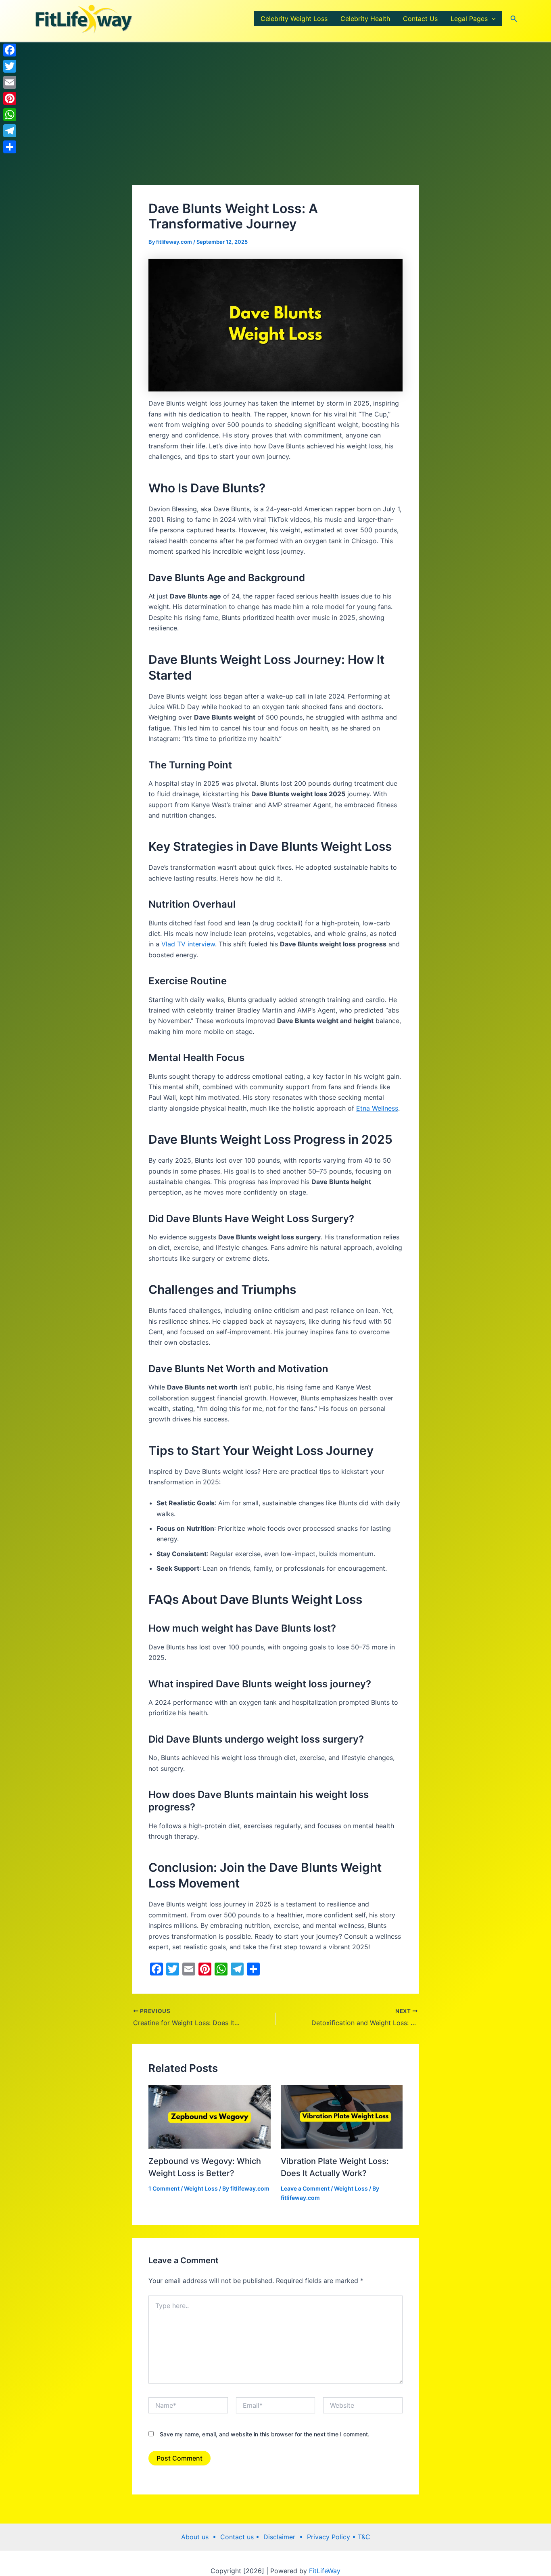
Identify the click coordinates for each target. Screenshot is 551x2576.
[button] (492, 19)
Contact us (238, 2537)
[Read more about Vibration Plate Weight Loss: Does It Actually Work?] (342, 2116)
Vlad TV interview (188, 944)
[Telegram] (10, 131)
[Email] (10, 82)
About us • (201, 2537)
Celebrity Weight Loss (294, 19)
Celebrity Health (365, 19)
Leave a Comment (305, 2188)
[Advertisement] (275, 125)
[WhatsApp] (10, 115)
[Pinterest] (10, 98)
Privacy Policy (330, 2537)
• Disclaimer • (281, 2537)
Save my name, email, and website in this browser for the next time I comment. (265, 2434)
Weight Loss (201, 2188)
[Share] (10, 147)
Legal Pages (469, 19)
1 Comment (164, 2188)
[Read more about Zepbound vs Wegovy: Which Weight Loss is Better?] (210, 2116)
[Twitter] (10, 66)
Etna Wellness (377, 1108)
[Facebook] (10, 50)
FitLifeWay (324, 2571)
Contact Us (420, 19)
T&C (363, 2537)
